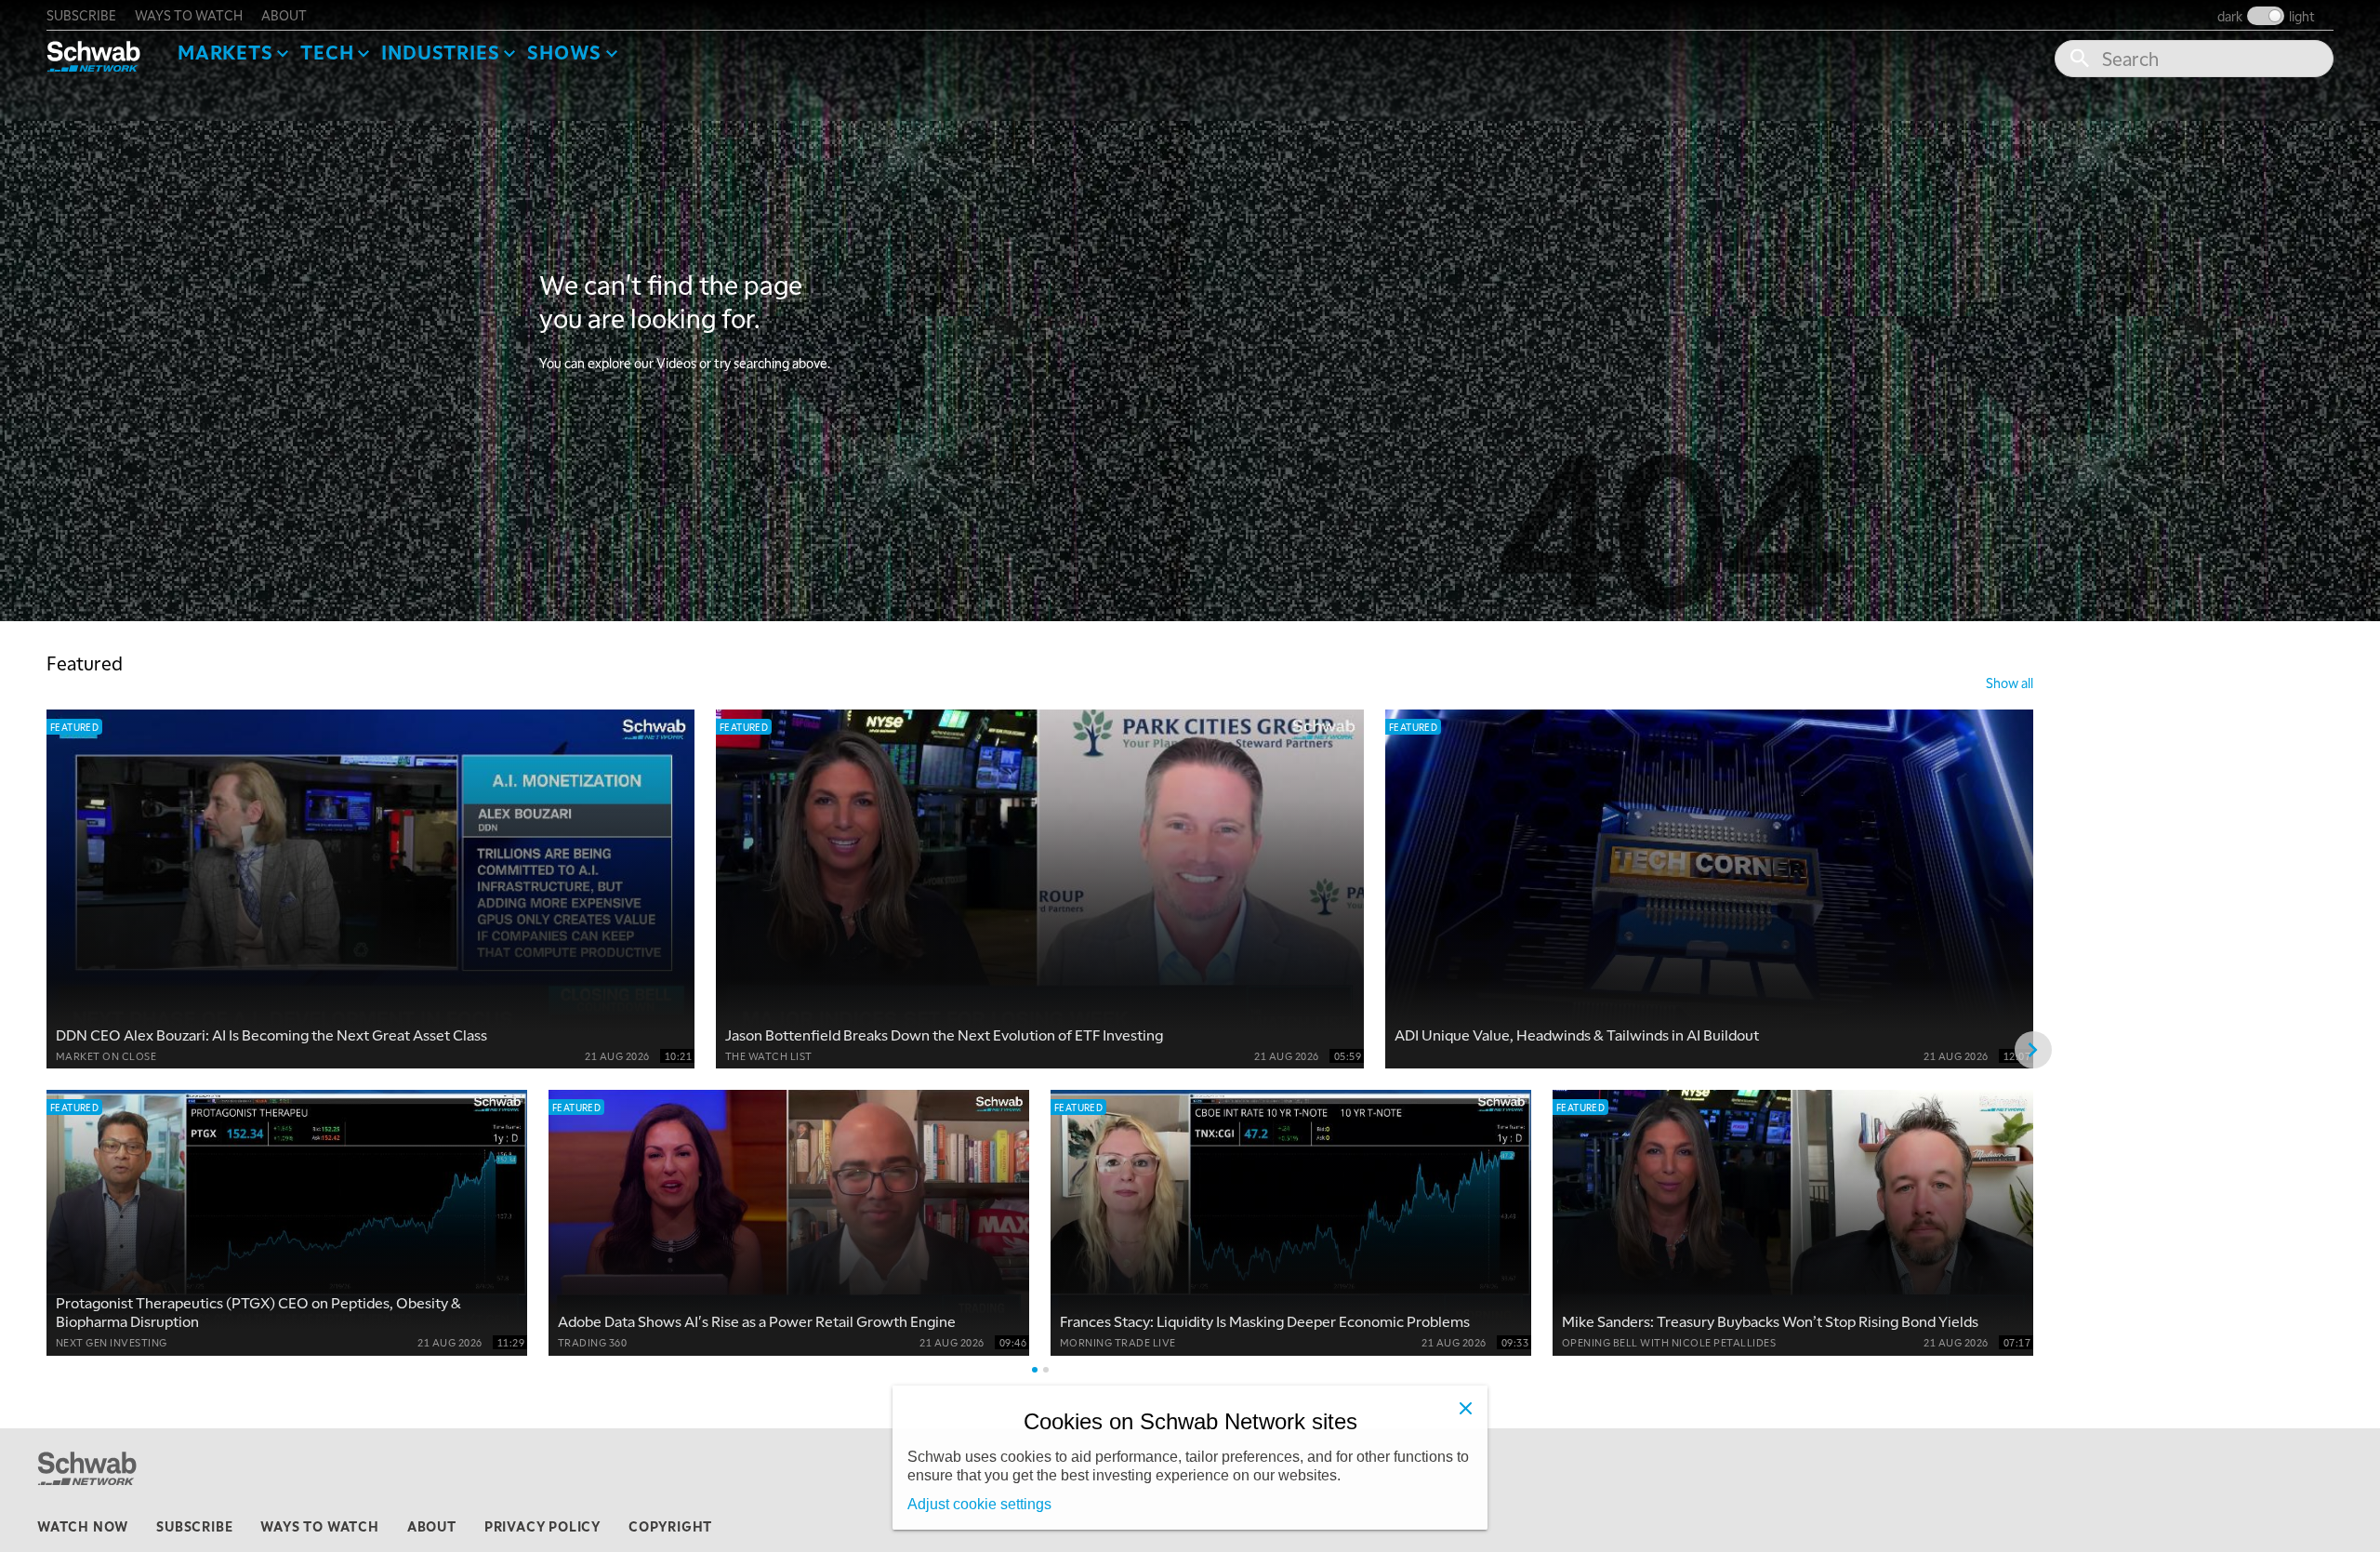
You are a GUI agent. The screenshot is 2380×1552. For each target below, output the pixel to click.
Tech (327, 52)
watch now (83, 1526)
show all (2010, 683)
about (284, 15)
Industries (440, 52)
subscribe (81, 15)
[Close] (1465, 1408)
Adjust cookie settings (979, 1504)
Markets (225, 52)
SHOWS (564, 52)
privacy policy (542, 1526)
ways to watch (189, 15)
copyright (670, 1526)
